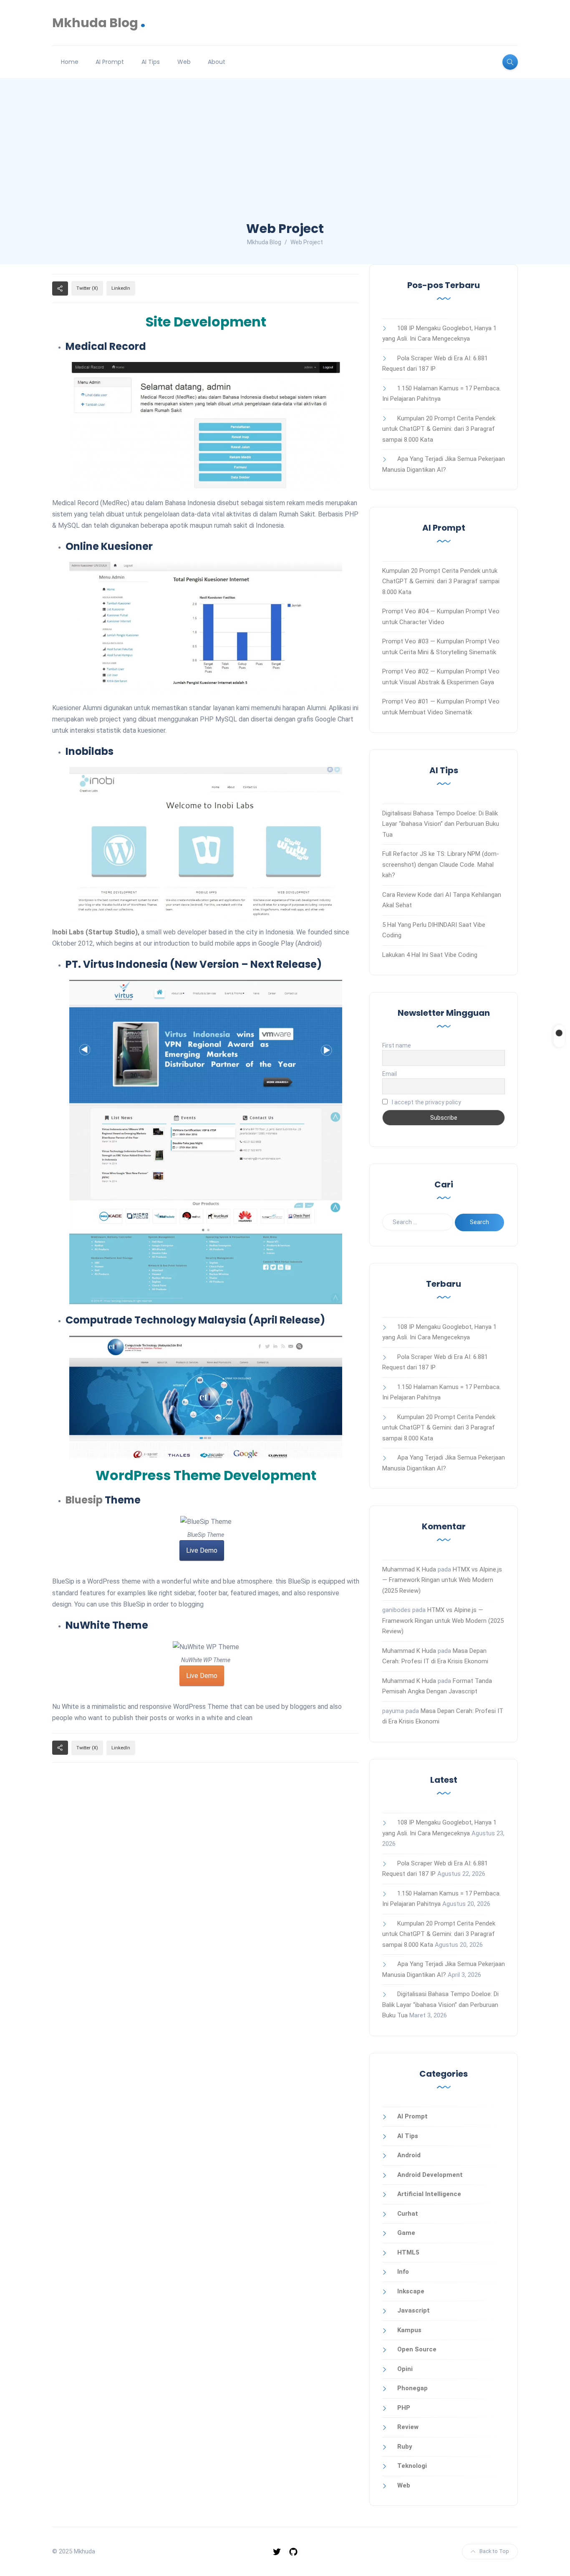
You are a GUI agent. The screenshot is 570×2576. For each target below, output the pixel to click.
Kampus (409, 2330)
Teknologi (412, 2466)
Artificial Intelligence (429, 2194)
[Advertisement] (285, 157)
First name (397, 1045)
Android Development (430, 2175)
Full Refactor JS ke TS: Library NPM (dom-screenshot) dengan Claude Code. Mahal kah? (441, 864)
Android (409, 2155)
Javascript (414, 2310)
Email (390, 1074)
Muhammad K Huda (409, 1569)
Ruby (405, 2447)
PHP (404, 2408)
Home (70, 62)
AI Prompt (110, 62)
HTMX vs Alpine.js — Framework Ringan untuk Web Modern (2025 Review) (442, 1580)
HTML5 (408, 2252)
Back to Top (494, 2551)
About (217, 62)
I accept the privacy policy (426, 1102)
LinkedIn (121, 288)
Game (406, 2233)
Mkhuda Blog (99, 23)
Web (184, 62)
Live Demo (202, 1550)
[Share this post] (60, 288)
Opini (405, 2369)
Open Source (417, 2349)
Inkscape (411, 2291)
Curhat (408, 2214)
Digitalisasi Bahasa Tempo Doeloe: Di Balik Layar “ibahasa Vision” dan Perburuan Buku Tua (441, 824)
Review (408, 2427)
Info (403, 2272)
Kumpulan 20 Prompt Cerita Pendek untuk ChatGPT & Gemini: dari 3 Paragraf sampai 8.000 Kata (439, 429)
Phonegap (412, 2388)
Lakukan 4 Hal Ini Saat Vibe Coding (430, 955)
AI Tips (151, 62)
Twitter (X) (87, 288)
